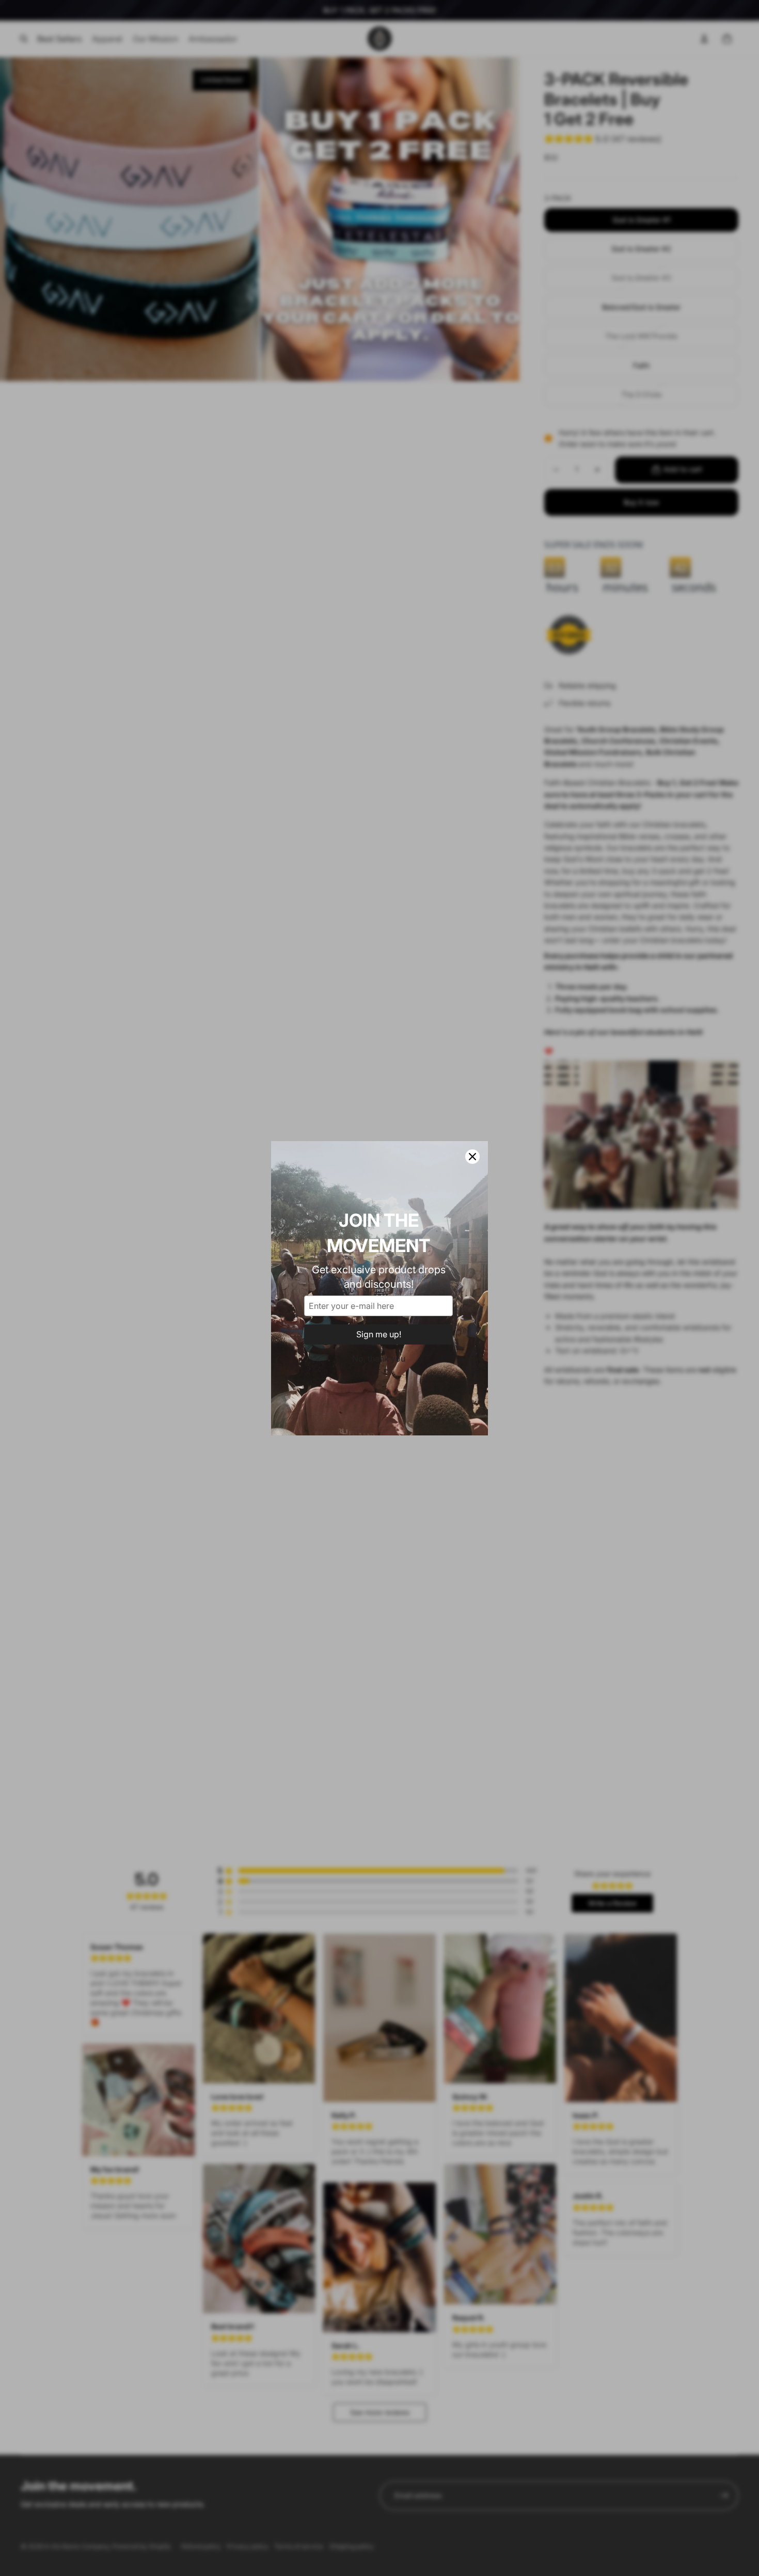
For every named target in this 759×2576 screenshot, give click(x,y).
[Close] (472, 1157)
